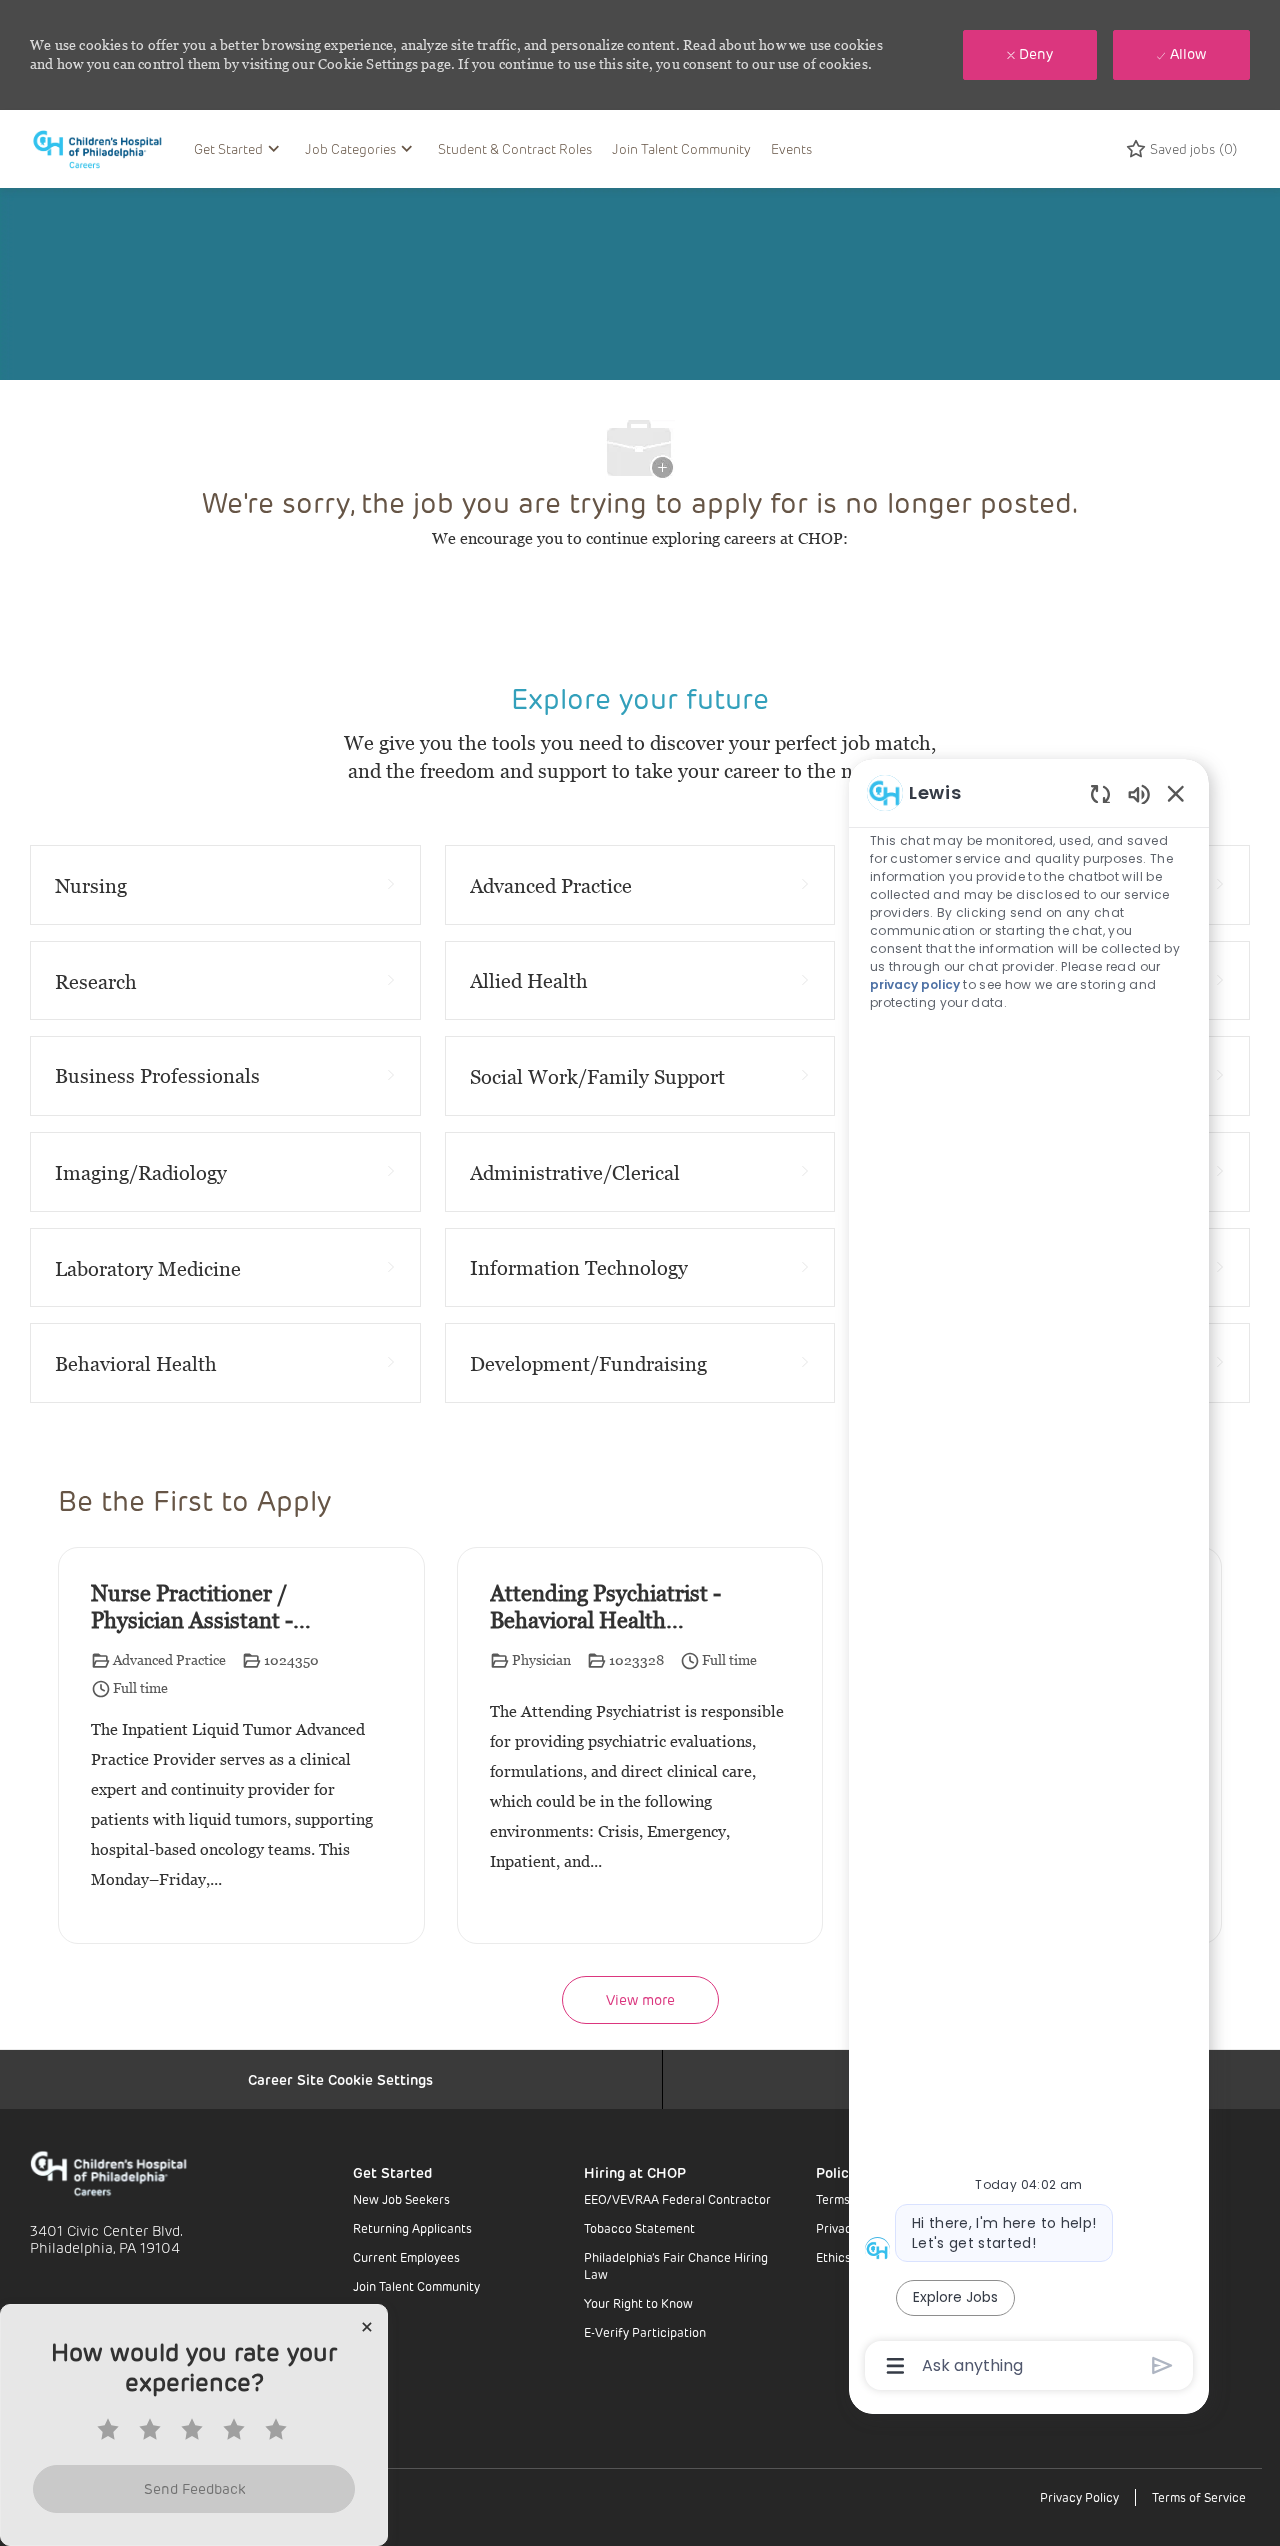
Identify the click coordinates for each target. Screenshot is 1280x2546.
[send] (1162, 2365)
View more (640, 1999)
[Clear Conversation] (1100, 793)
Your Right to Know (638, 2303)
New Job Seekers (401, 2199)
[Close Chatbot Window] (1176, 793)
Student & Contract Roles (515, 148)
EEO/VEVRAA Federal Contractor (677, 2199)
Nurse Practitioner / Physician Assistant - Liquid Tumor (192, 1608)
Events (791, 148)
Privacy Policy (1079, 2497)
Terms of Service (1199, 2497)
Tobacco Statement (639, 2228)
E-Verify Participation (645, 2332)
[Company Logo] (107, 148)
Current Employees (406, 2257)
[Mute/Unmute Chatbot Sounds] (1139, 793)
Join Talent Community (681, 148)
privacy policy (915, 984)
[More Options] (895, 2366)
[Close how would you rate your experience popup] (367, 2327)
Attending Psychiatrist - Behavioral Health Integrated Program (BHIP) (605, 1608)
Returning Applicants (412, 2228)
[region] (1029, 1577)
